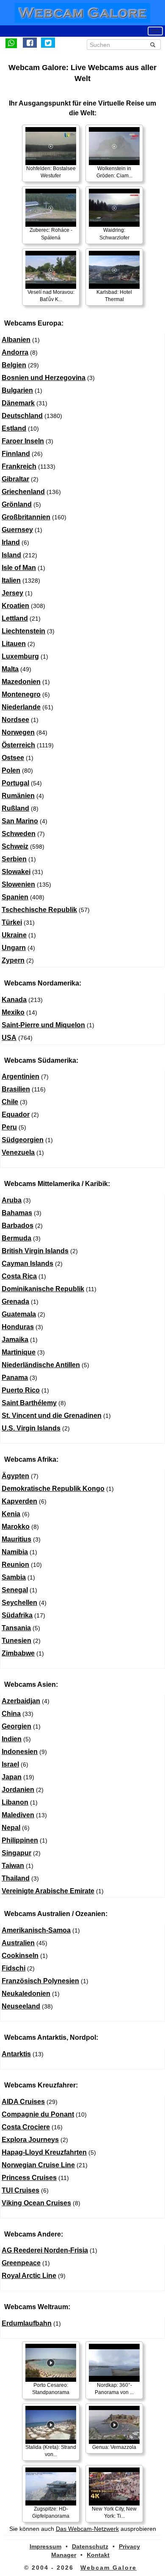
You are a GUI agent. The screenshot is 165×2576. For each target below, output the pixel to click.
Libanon (15, 1802)
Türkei (12, 922)
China (11, 1714)
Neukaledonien (26, 1994)
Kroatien (15, 606)
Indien (12, 1739)
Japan (12, 1777)
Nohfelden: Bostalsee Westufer (51, 172)
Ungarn (14, 948)
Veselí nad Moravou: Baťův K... (51, 296)
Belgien (14, 365)
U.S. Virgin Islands (31, 1428)
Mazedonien (21, 682)
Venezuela (18, 1152)
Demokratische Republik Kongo (53, 1489)
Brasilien (16, 1089)
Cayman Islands (27, 1264)
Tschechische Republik (39, 910)
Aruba (12, 1200)
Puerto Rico (21, 1390)
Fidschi (14, 1968)
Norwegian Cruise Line (38, 2165)
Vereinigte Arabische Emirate (48, 1891)
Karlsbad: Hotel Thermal (114, 296)
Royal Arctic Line (29, 2276)
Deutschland (22, 416)
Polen (11, 770)
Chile (10, 1102)
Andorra (15, 352)
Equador (16, 1114)
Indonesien (20, 1752)
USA (9, 1038)
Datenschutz (90, 2546)
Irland (11, 542)
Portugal (15, 783)
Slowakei (16, 872)
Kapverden (19, 1501)
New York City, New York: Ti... (114, 2512)
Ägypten (15, 1476)
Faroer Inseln (23, 441)
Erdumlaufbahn (27, 2323)
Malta (10, 669)
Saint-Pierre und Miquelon (43, 1025)
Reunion (15, 1565)
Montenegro (21, 694)
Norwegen (18, 732)
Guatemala (19, 1314)
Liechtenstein (23, 631)
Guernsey (17, 530)
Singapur (16, 1853)
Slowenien (18, 884)
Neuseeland (21, 2006)
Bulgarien (17, 390)
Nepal (11, 1828)
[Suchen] (153, 45)
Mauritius (16, 1539)
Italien (11, 580)
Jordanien (18, 1790)
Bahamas (17, 1213)
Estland (14, 428)
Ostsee (13, 758)
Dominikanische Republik (43, 1289)
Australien (18, 1943)
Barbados (18, 1226)
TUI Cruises (21, 2190)
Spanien (15, 897)
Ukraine (14, 935)
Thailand (16, 1878)
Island (11, 555)
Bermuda (16, 1238)
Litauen (14, 644)
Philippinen (20, 1840)
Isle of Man (19, 568)
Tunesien (16, 1641)
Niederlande (21, 707)
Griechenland (23, 492)
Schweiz (15, 846)
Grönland (17, 504)
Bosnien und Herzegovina (44, 378)
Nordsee (15, 720)
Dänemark (18, 403)
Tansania (16, 1628)
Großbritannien (26, 517)
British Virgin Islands (35, 1251)
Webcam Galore (109, 2568)
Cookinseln (20, 1956)
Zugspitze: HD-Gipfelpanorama (51, 2512)
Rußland (15, 808)
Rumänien (18, 796)
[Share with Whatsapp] (11, 43)
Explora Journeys (30, 2140)
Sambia (14, 1577)
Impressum (45, 2546)
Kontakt (98, 2555)
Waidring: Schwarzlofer (114, 234)
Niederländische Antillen (41, 1365)
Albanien (16, 340)
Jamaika (15, 1340)
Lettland (15, 618)
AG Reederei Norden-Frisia (45, 2250)
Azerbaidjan (21, 1701)
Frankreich (19, 466)
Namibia (15, 1552)
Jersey (12, 593)
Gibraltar (15, 479)
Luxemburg (20, 656)
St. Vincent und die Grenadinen (52, 1416)
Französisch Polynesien (40, 1981)
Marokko (16, 1527)
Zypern (13, 960)
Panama (15, 1378)
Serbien (14, 859)
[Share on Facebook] (30, 43)
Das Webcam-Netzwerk (87, 2529)
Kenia (11, 1514)
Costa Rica (19, 1276)
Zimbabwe (18, 1653)
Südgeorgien (23, 1140)
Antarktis (16, 2054)
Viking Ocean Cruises (36, 2203)
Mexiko (13, 1012)
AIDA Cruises (23, 2102)
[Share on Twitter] (48, 43)
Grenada (15, 1302)
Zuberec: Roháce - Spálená (51, 234)
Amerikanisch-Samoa (36, 1930)
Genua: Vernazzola (114, 2447)
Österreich (18, 745)
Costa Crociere (26, 2127)
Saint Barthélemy (29, 1403)
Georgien (16, 1726)
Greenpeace (21, 2263)
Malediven (18, 1815)
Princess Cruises (29, 2178)
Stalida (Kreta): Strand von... (51, 2451)
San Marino (20, 821)
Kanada (14, 1000)
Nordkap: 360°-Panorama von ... (114, 2389)
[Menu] (155, 31)
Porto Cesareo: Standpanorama (51, 2389)
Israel (10, 1764)
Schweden (19, 834)
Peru (9, 1127)
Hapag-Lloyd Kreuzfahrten (44, 2152)
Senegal (15, 1590)
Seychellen (19, 1603)
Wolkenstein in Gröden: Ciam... (114, 172)
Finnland (16, 454)
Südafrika (17, 1615)
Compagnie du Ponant (38, 2114)
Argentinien (21, 1076)
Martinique (19, 1352)
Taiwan (13, 1866)
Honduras (18, 1327)
